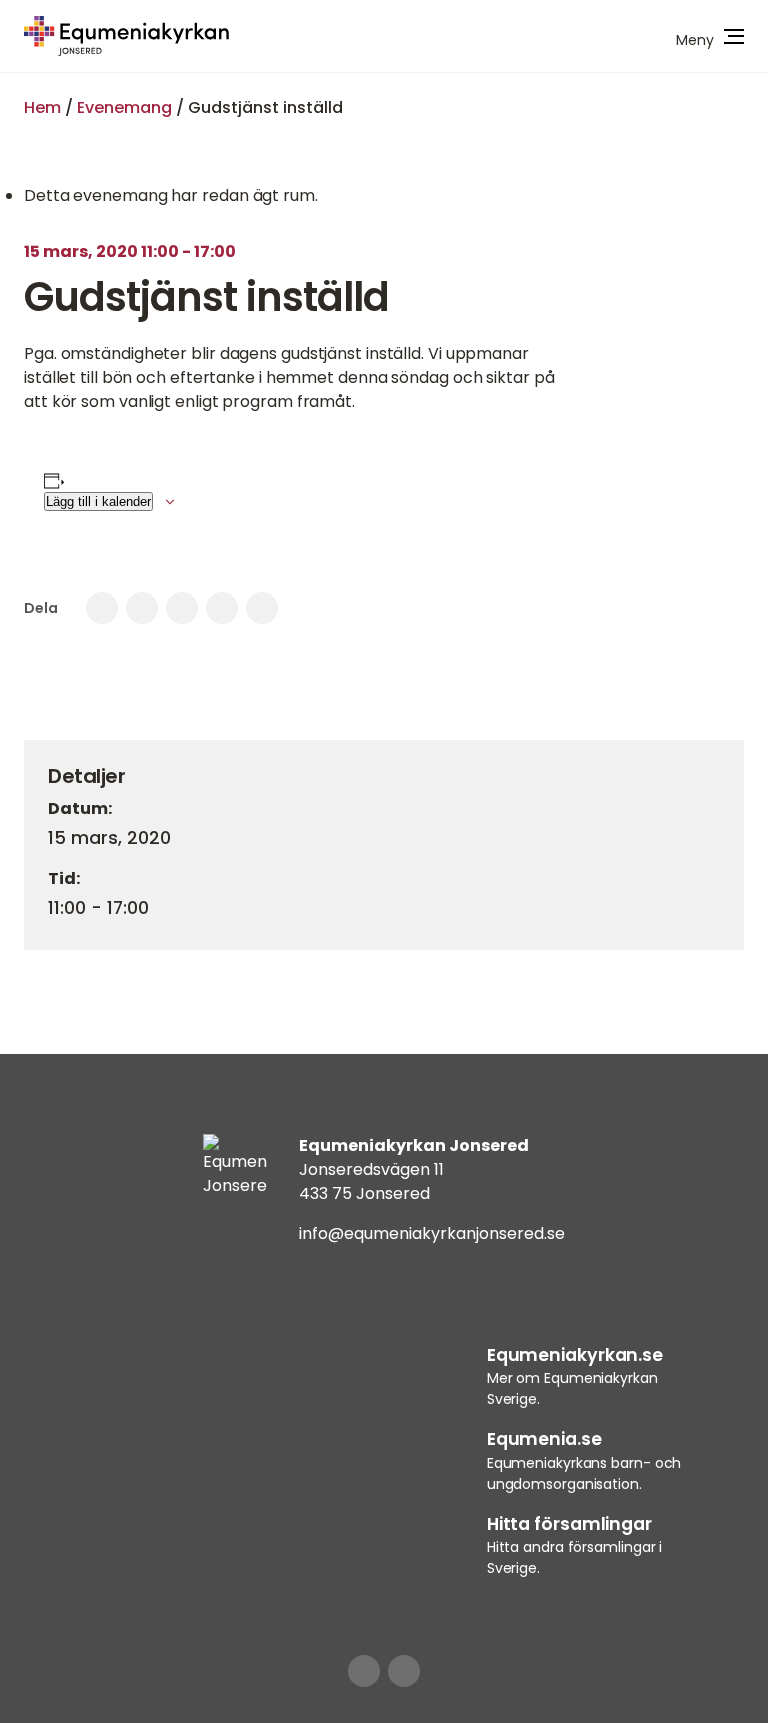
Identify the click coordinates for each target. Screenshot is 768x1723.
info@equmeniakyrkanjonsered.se (432, 1233)
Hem (42, 107)
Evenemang (124, 107)
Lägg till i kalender (98, 501)
